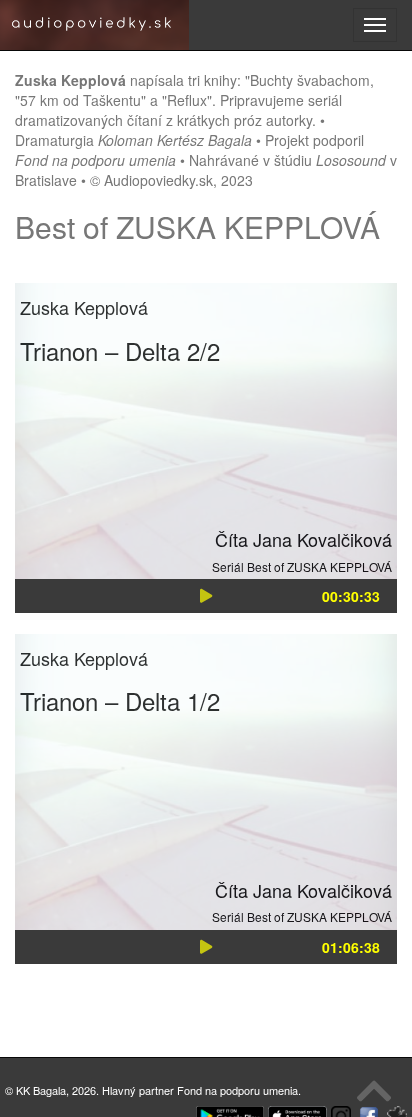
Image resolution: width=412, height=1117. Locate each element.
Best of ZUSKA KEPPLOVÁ (319, 566)
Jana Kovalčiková (322, 539)
